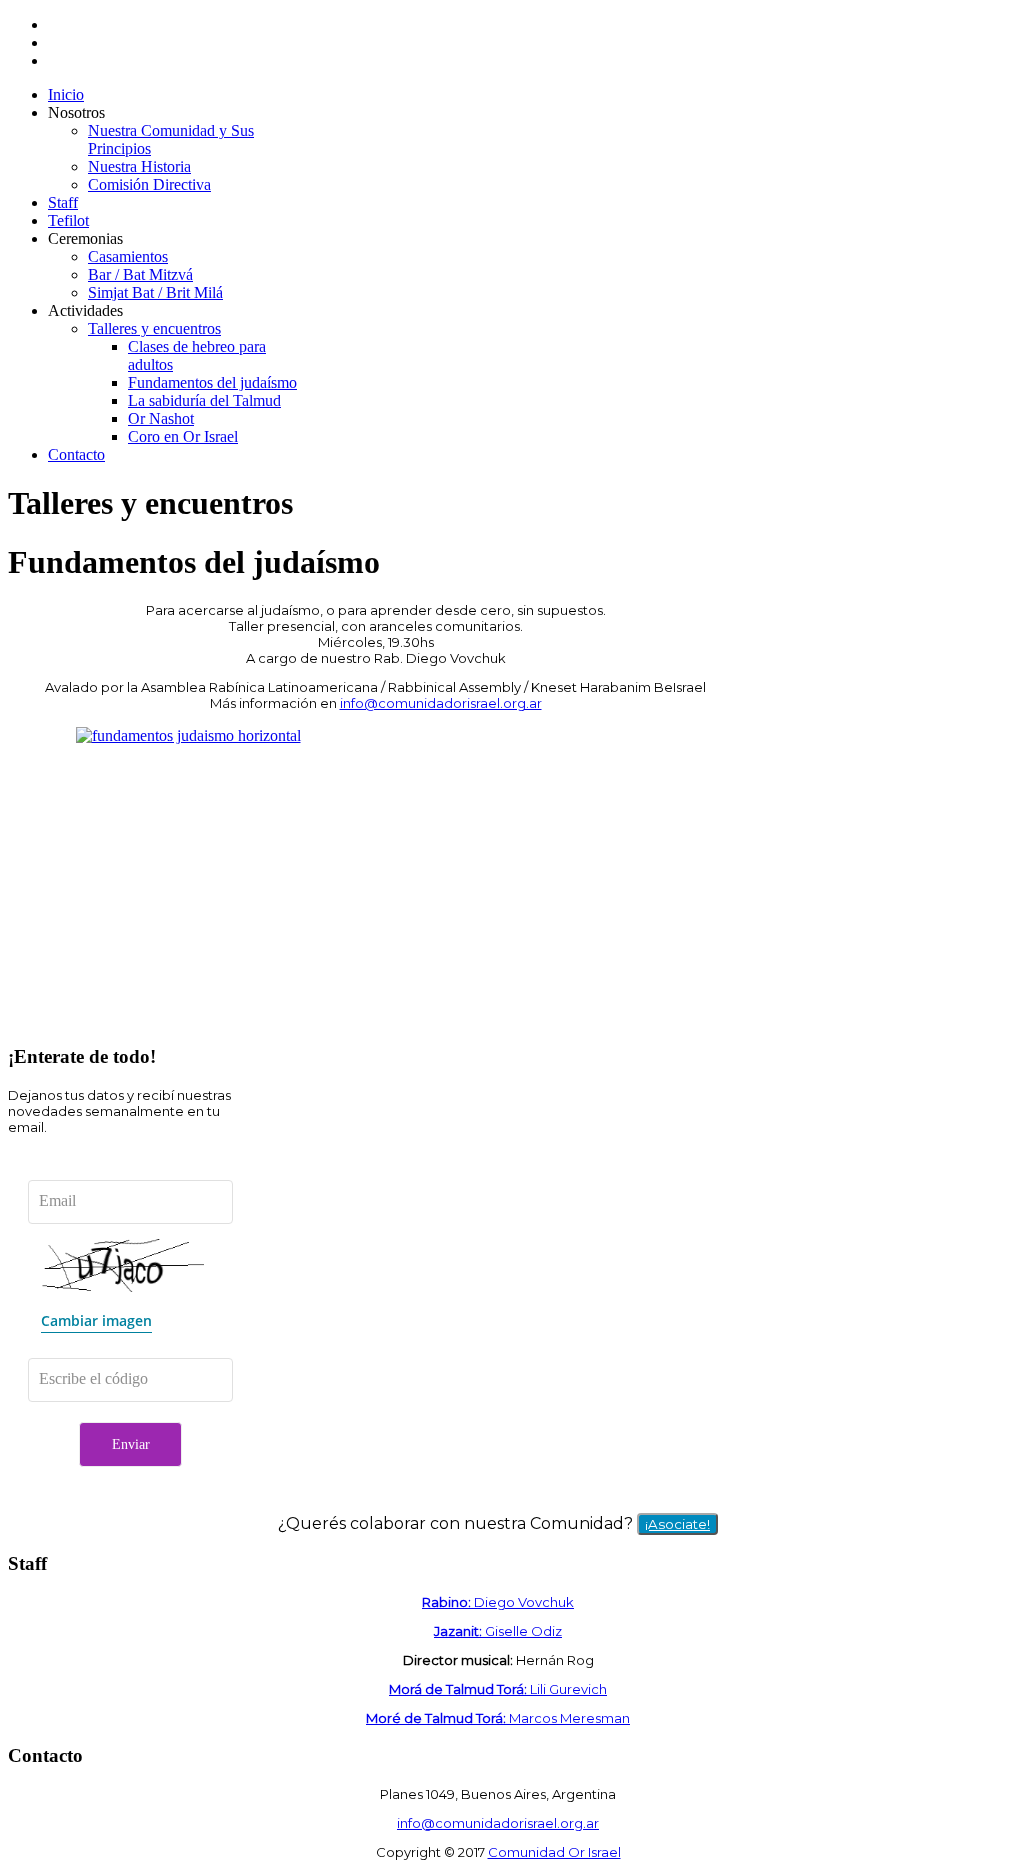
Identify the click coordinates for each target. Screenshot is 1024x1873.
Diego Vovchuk (498, 1602)
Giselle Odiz (498, 1631)
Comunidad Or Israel (554, 1852)
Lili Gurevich (498, 1689)
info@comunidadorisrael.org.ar (441, 703)
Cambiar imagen (96, 1320)
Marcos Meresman (498, 1718)
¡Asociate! (677, 1524)
